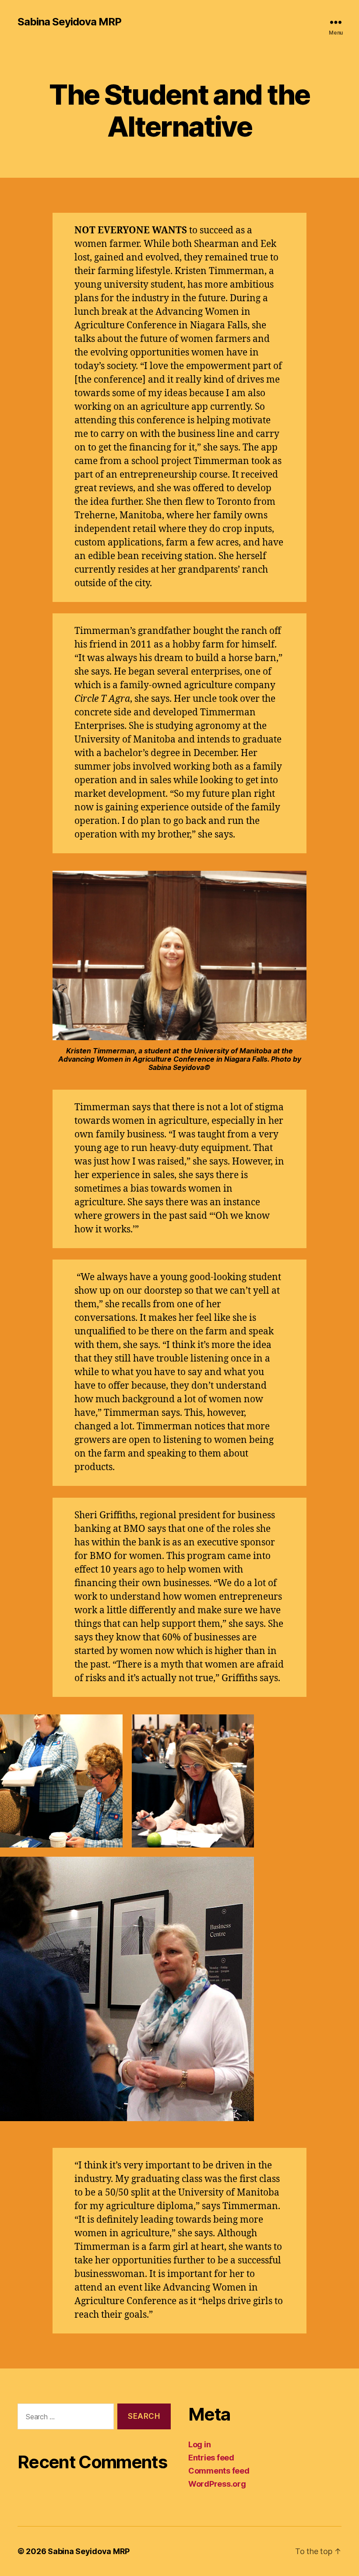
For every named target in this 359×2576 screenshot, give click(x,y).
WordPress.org (217, 2484)
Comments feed (219, 2471)
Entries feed (211, 2458)
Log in (199, 2444)
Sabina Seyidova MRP (69, 22)
